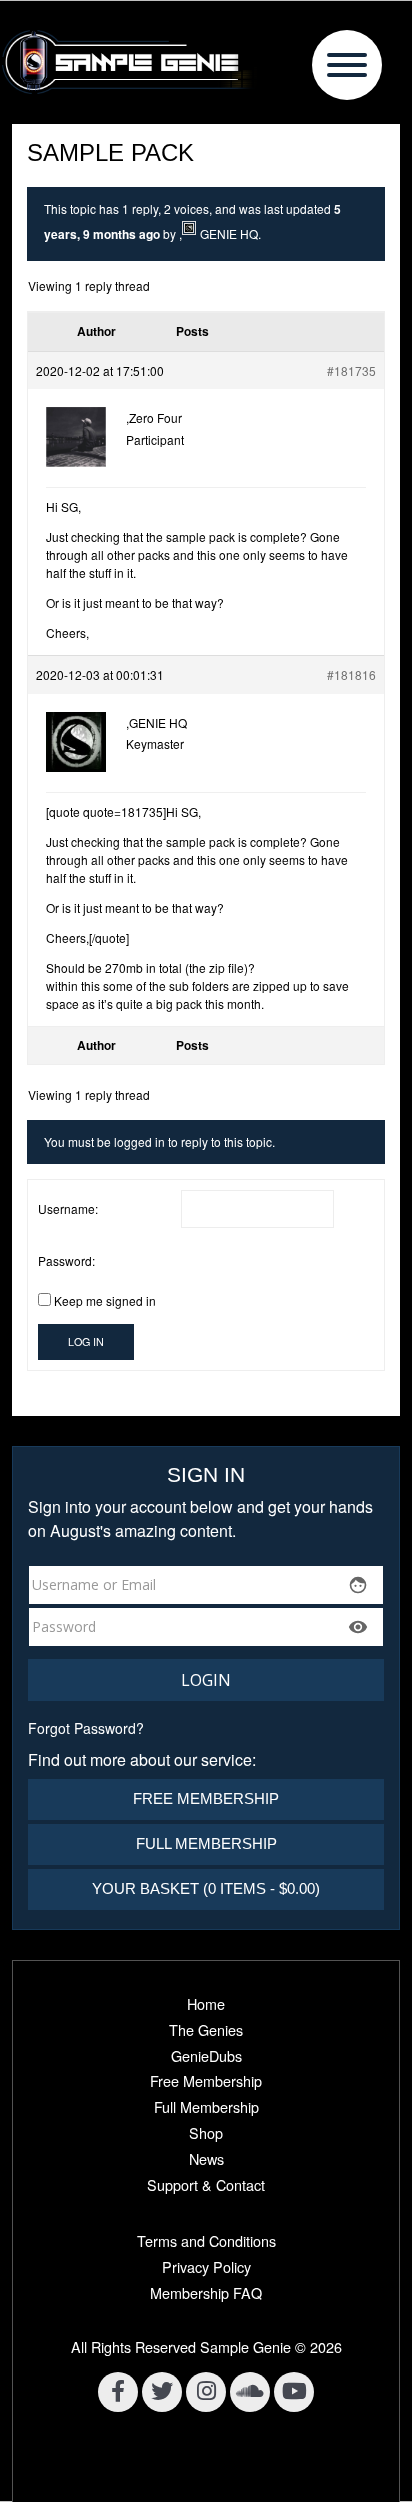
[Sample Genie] (206, 62)
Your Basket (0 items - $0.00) (206, 1888)
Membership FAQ (206, 2292)
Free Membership (206, 1798)
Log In (86, 1341)
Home (206, 2003)
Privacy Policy (206, 2266)
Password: (66, 1260)
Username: (68, 1208)
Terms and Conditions (206, 2240)
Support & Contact (206, 2184)
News (206, 2158)
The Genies (206, 2029)
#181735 (351, 370)
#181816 (351, 674)
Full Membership (206, 1843)
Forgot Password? (86, 1728)
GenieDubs (206, 2055)
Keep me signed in (105, 1300)
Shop (206, 2132)
